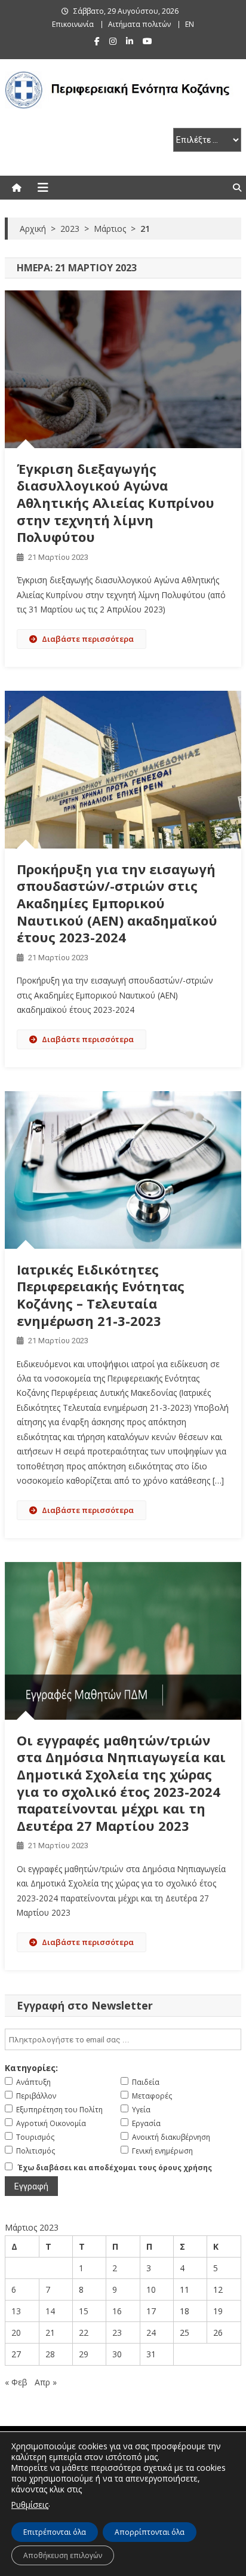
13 (16, 2311)
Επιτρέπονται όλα (55, 2532)
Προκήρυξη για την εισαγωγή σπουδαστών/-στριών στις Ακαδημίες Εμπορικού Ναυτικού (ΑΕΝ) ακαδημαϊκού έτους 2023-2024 (117, 903)
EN (190, 24)
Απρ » (46, 2382)
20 (16, 2333)
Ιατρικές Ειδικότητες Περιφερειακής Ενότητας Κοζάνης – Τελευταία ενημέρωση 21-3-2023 (101, 1295)
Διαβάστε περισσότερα (88, 639)
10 (151, 2289)
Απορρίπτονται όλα (150, 2532)
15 (84, 2311)
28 (50, 2354)
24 (151, 2333)
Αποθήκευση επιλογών (63, 2555)
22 (84, 2333)
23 (117, 2333)
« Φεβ (16, 2382)
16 (117, 2311)
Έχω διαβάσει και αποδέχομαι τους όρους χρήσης (115, 2168)
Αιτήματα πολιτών (139, 24)
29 (84, 2354)
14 (50, 2311)
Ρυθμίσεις (30, 2505)
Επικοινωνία (73, 24)
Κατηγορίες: (31, 2068)
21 (50, 2333)
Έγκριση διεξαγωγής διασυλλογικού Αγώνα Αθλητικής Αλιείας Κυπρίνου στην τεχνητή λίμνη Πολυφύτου (116, 503)
